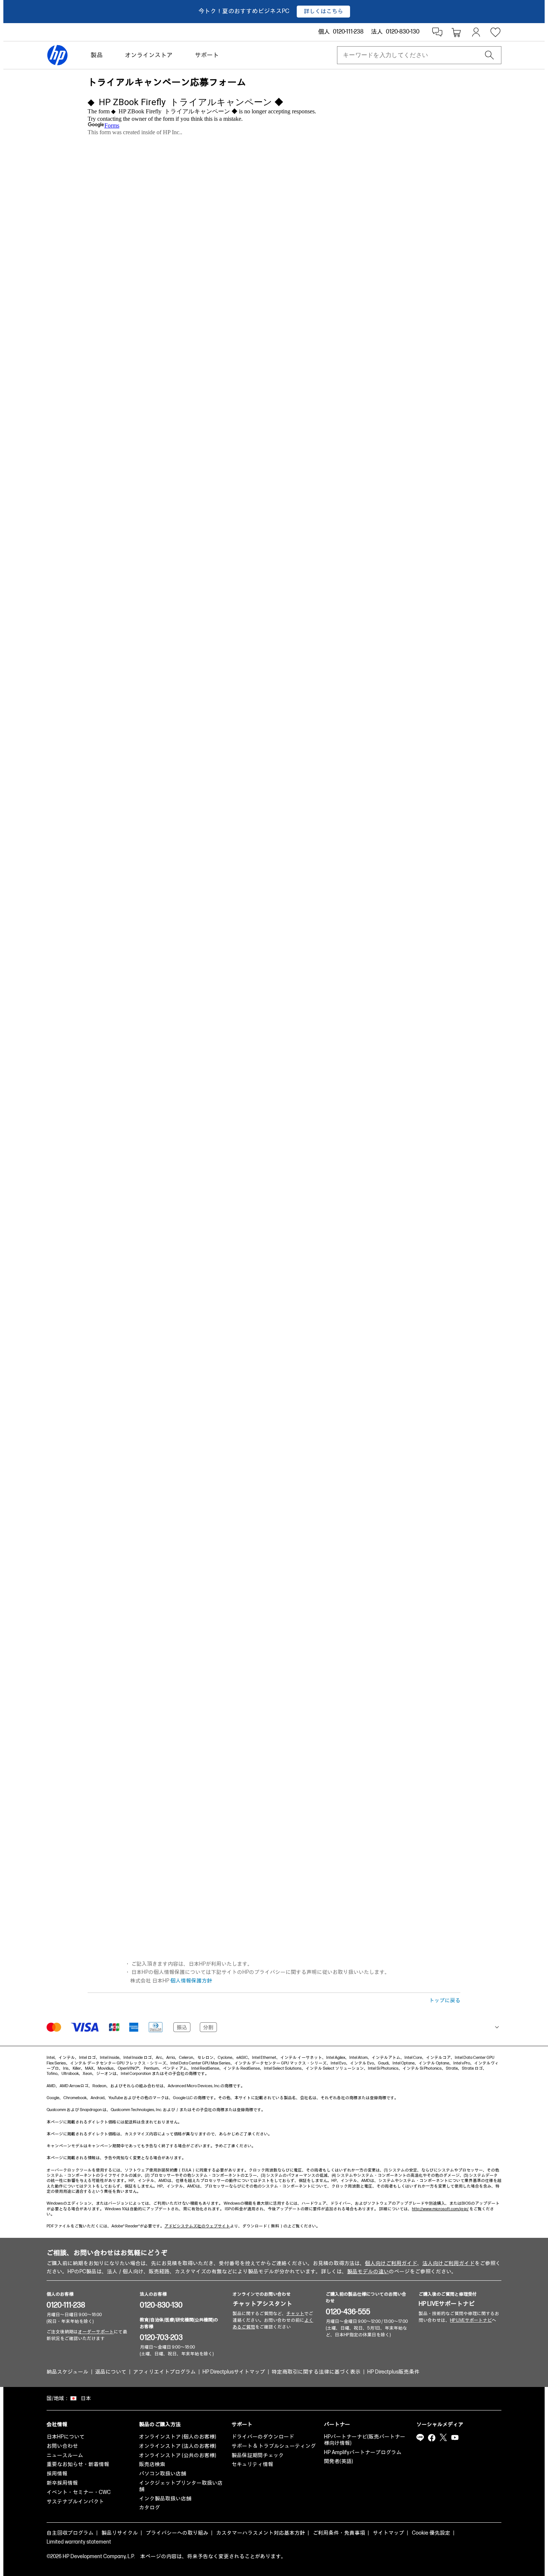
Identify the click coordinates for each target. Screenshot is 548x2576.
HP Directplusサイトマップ (234, 2372)
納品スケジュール (67, 2372)
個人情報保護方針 (191, 1981)
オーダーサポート (96, 2332)
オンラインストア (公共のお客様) (178, 2455)
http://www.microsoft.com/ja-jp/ (440, 2209)
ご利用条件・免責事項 (339, 2533)
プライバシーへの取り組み (177, 2533)
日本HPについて (66, 2437)
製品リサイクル (120, 2533)
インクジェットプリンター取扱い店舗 (181, 2486)
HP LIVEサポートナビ (447, 2304)
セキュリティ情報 (252, 2464)
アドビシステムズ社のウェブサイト (197, 2226)
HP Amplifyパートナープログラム (363, 2452)
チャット (295, 2314)
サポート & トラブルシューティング (274, 2446)
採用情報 (57, 2474)
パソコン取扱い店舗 (163, 2474)
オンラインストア (149, 55)
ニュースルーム (65, 2455)
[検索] (489, 55)
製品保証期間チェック (258, 2455)
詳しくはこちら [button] (323, 11)
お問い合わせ (62, 2446)
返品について (111, 2372)
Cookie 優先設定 (431, 2533)
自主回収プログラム (70, 2533)
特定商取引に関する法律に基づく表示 (316, 2372)
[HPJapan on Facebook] (432, 2438)
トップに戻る (445, 2001)
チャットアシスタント (262, 2304)
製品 (97, 55)
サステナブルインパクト (75, 2502)
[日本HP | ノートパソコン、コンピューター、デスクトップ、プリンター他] (57, 55)
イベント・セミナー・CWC (79, 2492)
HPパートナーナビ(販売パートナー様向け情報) (365, 2440)
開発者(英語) (338, 2461)
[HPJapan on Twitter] (443, 2438)
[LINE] (420, 2438)
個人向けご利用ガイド (391, 2263)
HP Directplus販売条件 (393, 2372)
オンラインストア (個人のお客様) (178, 2437)
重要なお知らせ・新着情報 (78, 2464)
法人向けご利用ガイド (448, 2263)
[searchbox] (413, 55)
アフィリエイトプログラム (164, 2372)
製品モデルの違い (368, 2272)
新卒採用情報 (62, 2483)
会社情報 (57, 2424)
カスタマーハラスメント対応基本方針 (261, 2533)
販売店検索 (152, 2464)
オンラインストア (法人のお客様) (178, 2446)
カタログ (149, 2508)
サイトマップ (388, 2533)
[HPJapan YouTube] (455, 2438)
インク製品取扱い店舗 (165, 2499)
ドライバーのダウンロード (263, 2437)
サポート (207, 55)
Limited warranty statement (79, 2542)
